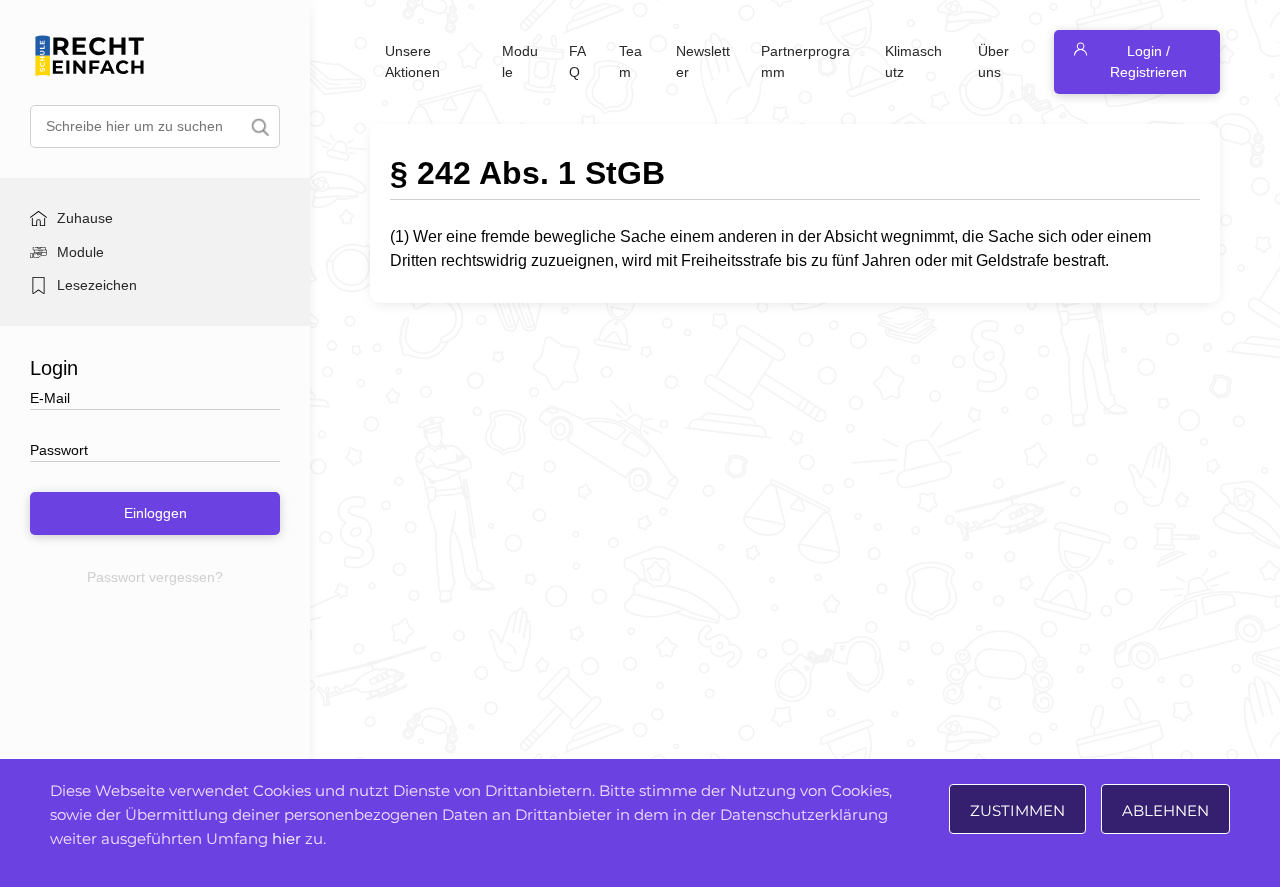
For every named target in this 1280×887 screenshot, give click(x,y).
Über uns (993, 61)
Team (630, 61)
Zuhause (85, 218)
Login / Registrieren (1148, 61)
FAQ (577, 61)
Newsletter (703, 61)
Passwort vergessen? (155, 577)
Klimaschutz (913, 61)
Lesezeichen (97, 285)
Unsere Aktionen (412, 61)
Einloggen (155, 513)
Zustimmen (1017, 810)
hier (286, 838)
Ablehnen (1165, 810)
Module (80, 252)
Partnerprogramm (805, 61)
